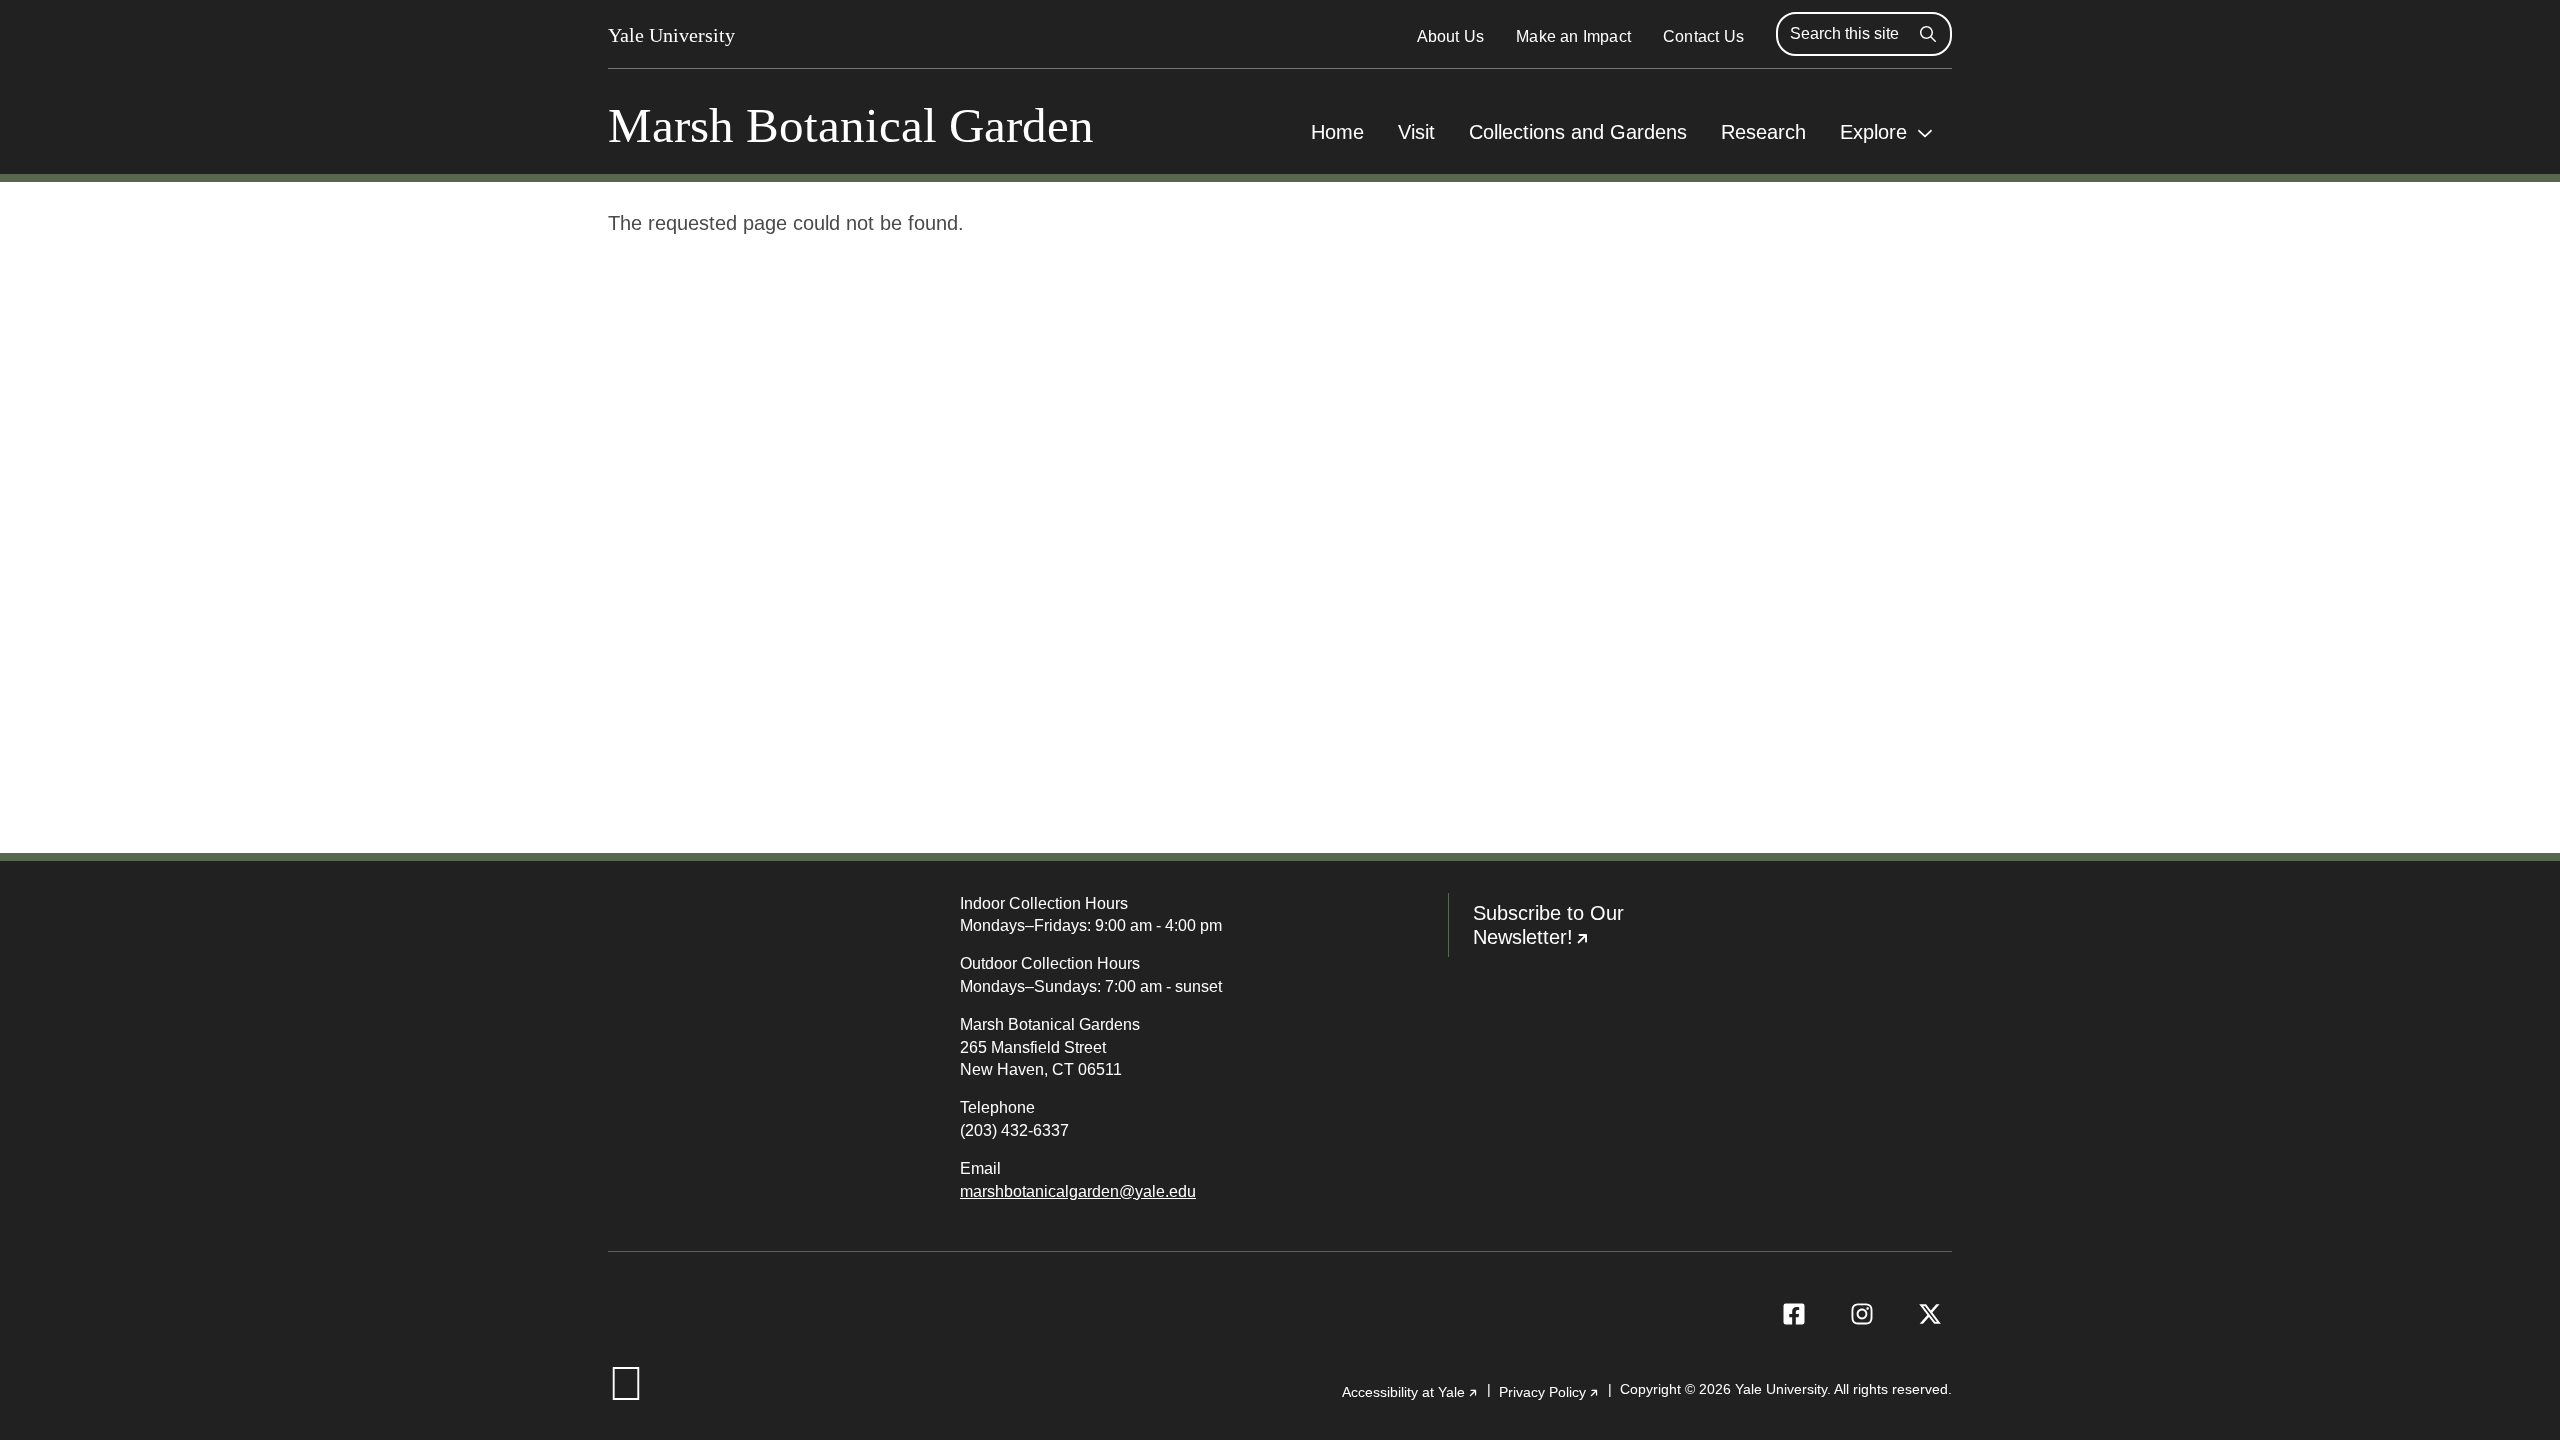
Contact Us (1703, 36)
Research (1763, 132)
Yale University (671, 35)
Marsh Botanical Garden (851, 125)
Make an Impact (1573, 36)
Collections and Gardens (1578, 132)
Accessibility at (1410, 1392)
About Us (1451, 36)
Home (1337, 132)
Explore (1873, 132)
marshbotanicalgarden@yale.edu (1078, 1191)
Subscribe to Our (1586, 929)
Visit (1416, 132)
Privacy (1549, 1392)
